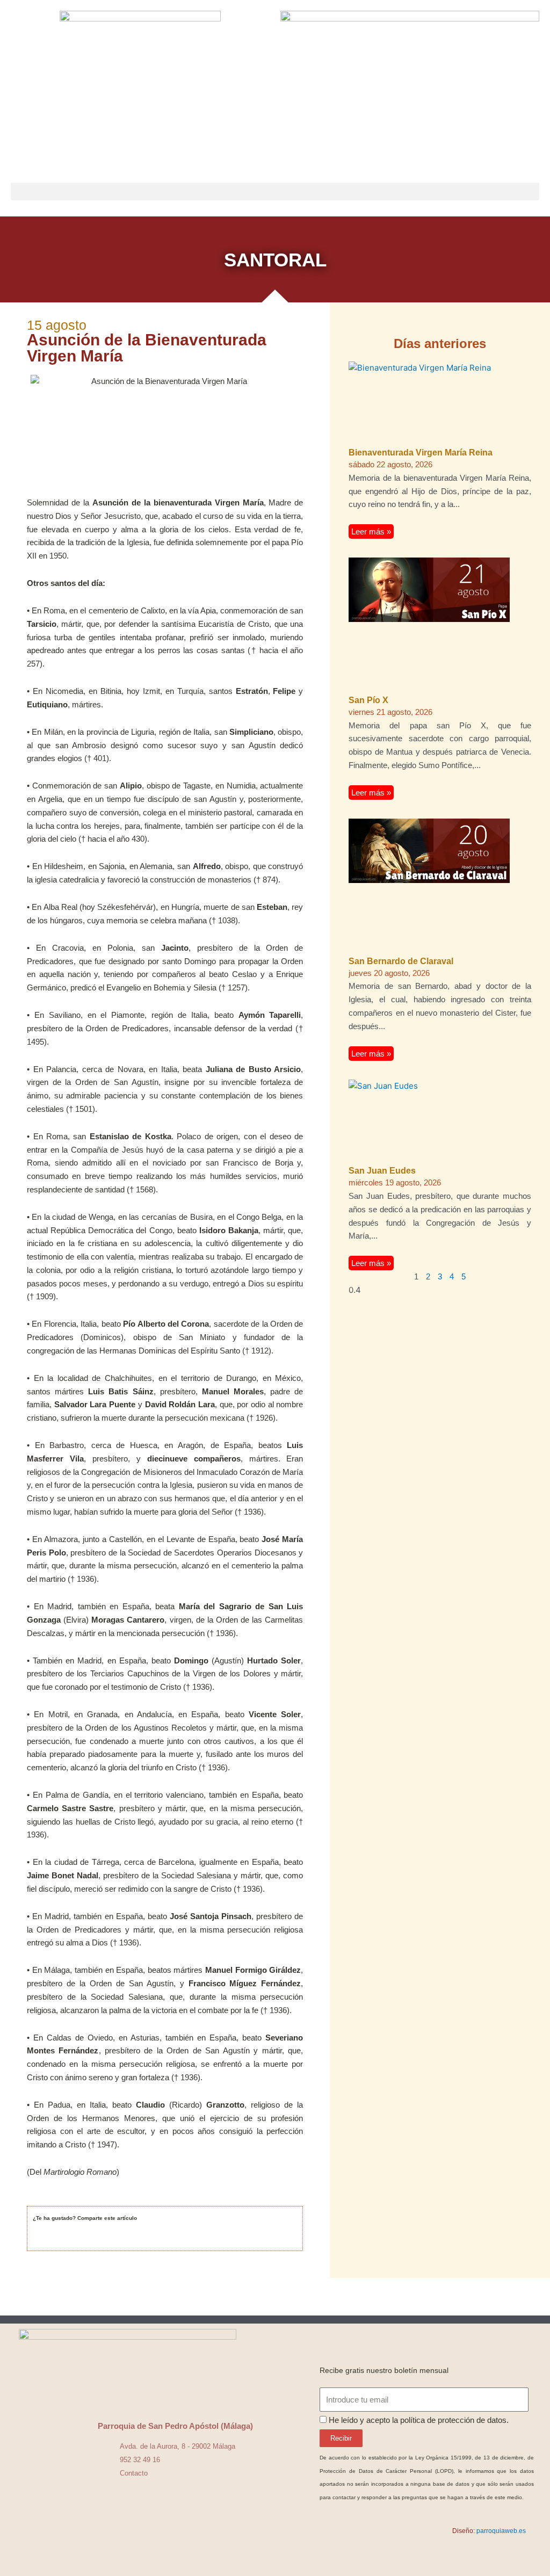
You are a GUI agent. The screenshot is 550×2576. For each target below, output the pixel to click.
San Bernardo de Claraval (401, 961)
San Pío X (368, 700)
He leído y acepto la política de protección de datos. (419, 2420)
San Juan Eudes (382, 1171)
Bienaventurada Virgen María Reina (421, 453)
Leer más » (371, 531)
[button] (275, 191)
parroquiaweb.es (501, 2531)
